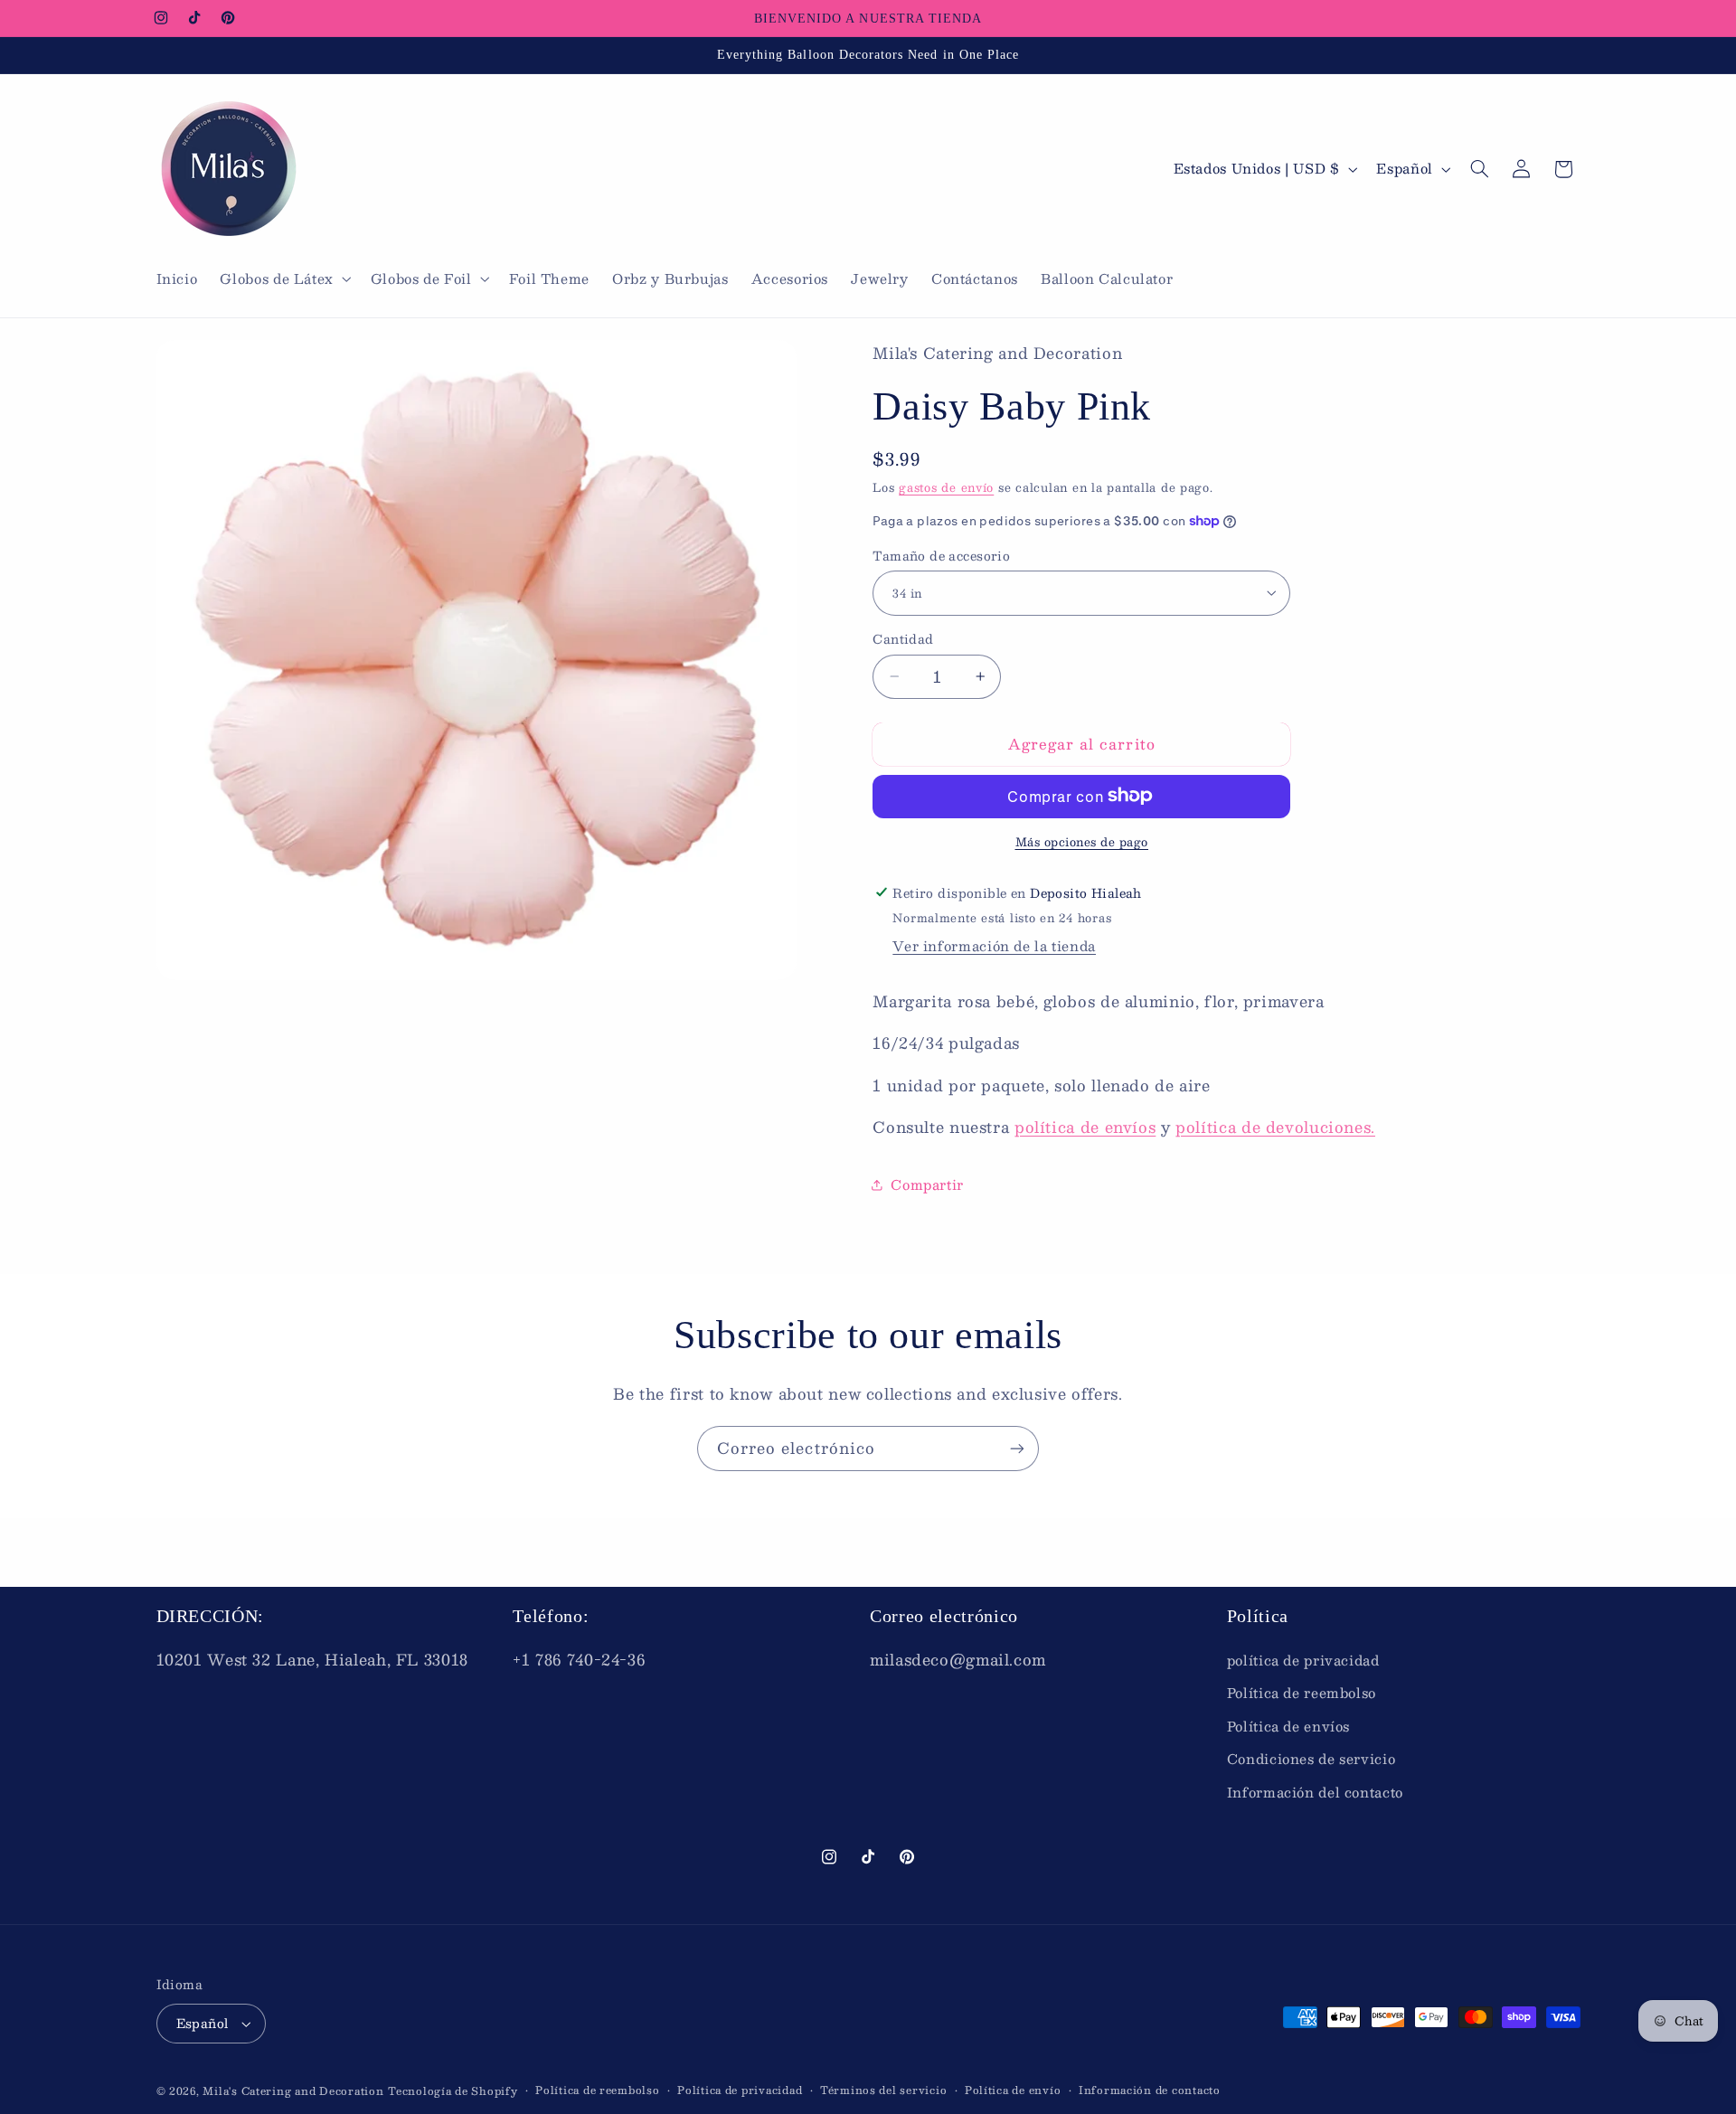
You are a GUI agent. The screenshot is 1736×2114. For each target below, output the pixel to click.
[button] (284, 279)
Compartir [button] (927, 1184)
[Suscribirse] (1017, 1448)
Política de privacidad (740, 2090)
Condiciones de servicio (1311, 1759)
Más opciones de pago (1082, 841)
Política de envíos (1288, 1726)
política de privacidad (1303, 1660)
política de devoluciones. (1275, 1126)
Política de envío (1013, 2090)
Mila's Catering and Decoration (293, 2091)
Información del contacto (1315, 1792)
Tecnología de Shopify (453, 2091)
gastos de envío (946, 487)
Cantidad (903, 639)
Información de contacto (1150, 2090)
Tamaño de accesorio (941, 555)
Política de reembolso (1302, 1693)
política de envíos (1085, 1126)
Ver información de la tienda (994, 945)
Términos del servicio (883, 2090)
